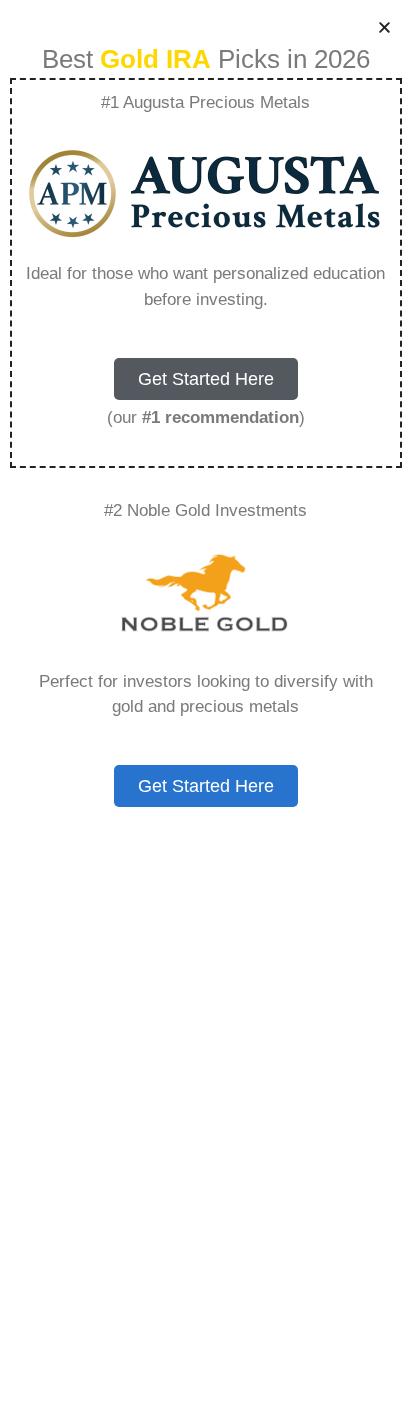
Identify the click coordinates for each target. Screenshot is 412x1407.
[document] (206, 703)
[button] (384, 27)
